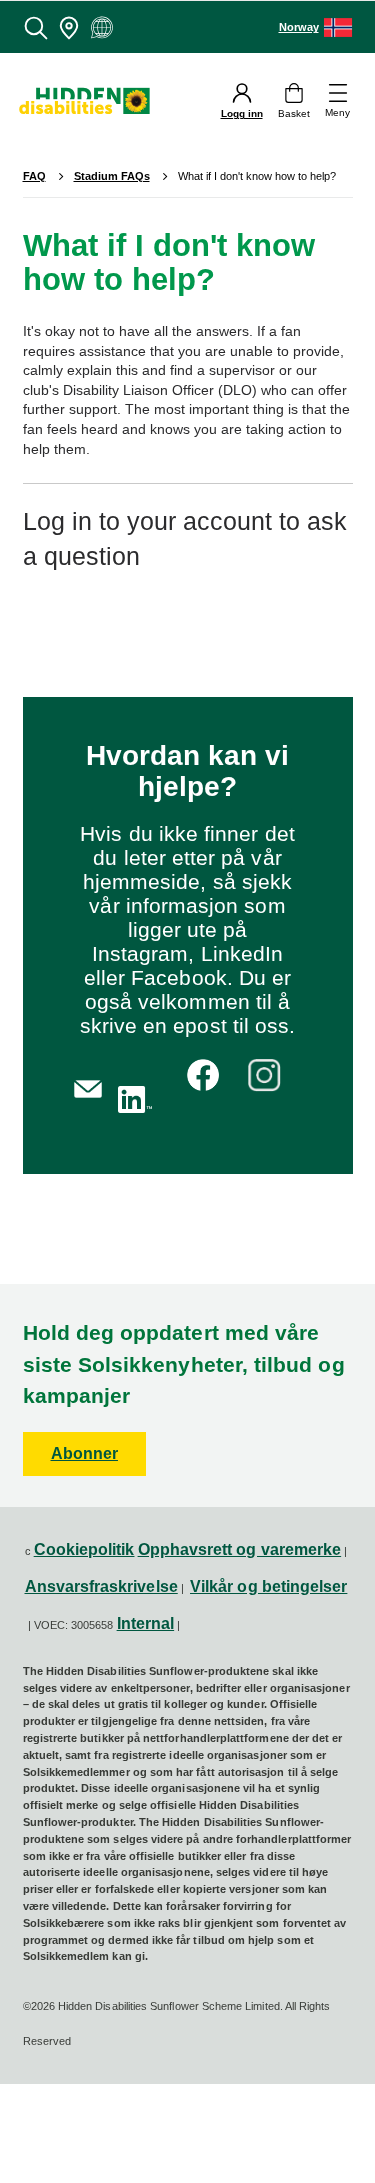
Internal (146, 1623)
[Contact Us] (88, 1086)
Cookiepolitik (84, 1549)
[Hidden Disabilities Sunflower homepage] (92, 102)
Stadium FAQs (112, 176)
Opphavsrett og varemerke (240, 1549)
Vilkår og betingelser (268, 1586)
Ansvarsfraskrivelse (101, 1586)
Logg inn (242, 113)
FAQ (34, 176)
